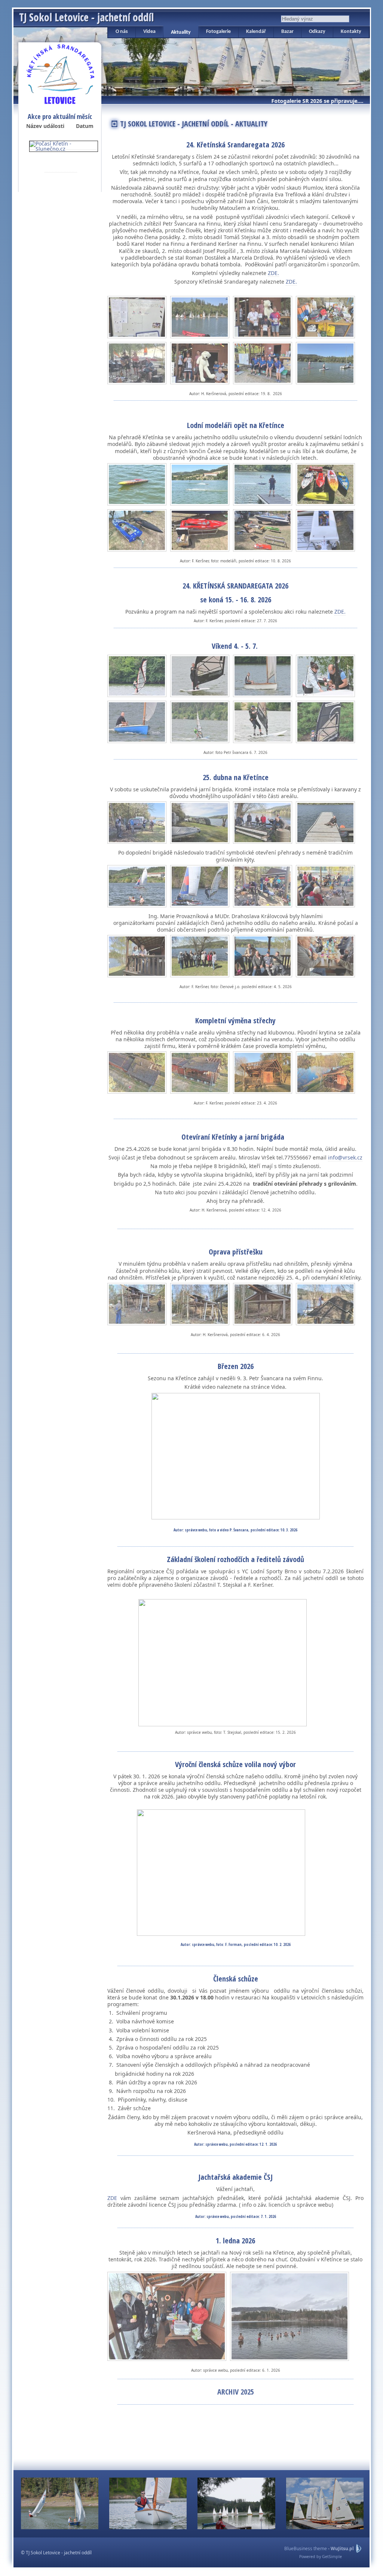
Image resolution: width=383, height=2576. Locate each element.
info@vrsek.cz (345, 1157)
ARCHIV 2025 (236, 2392)
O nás (122, 32)
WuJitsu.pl (342, 2549)
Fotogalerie (218, 32)
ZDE (112, 2198)
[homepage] (60, 73)
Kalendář (256, 32)
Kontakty (351, 32)
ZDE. (273, 273)
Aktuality (181, 32)
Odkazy (317, 32)
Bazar (287, 32)
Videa (149, 32)
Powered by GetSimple (321, 2557)
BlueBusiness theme (306, 2549)
